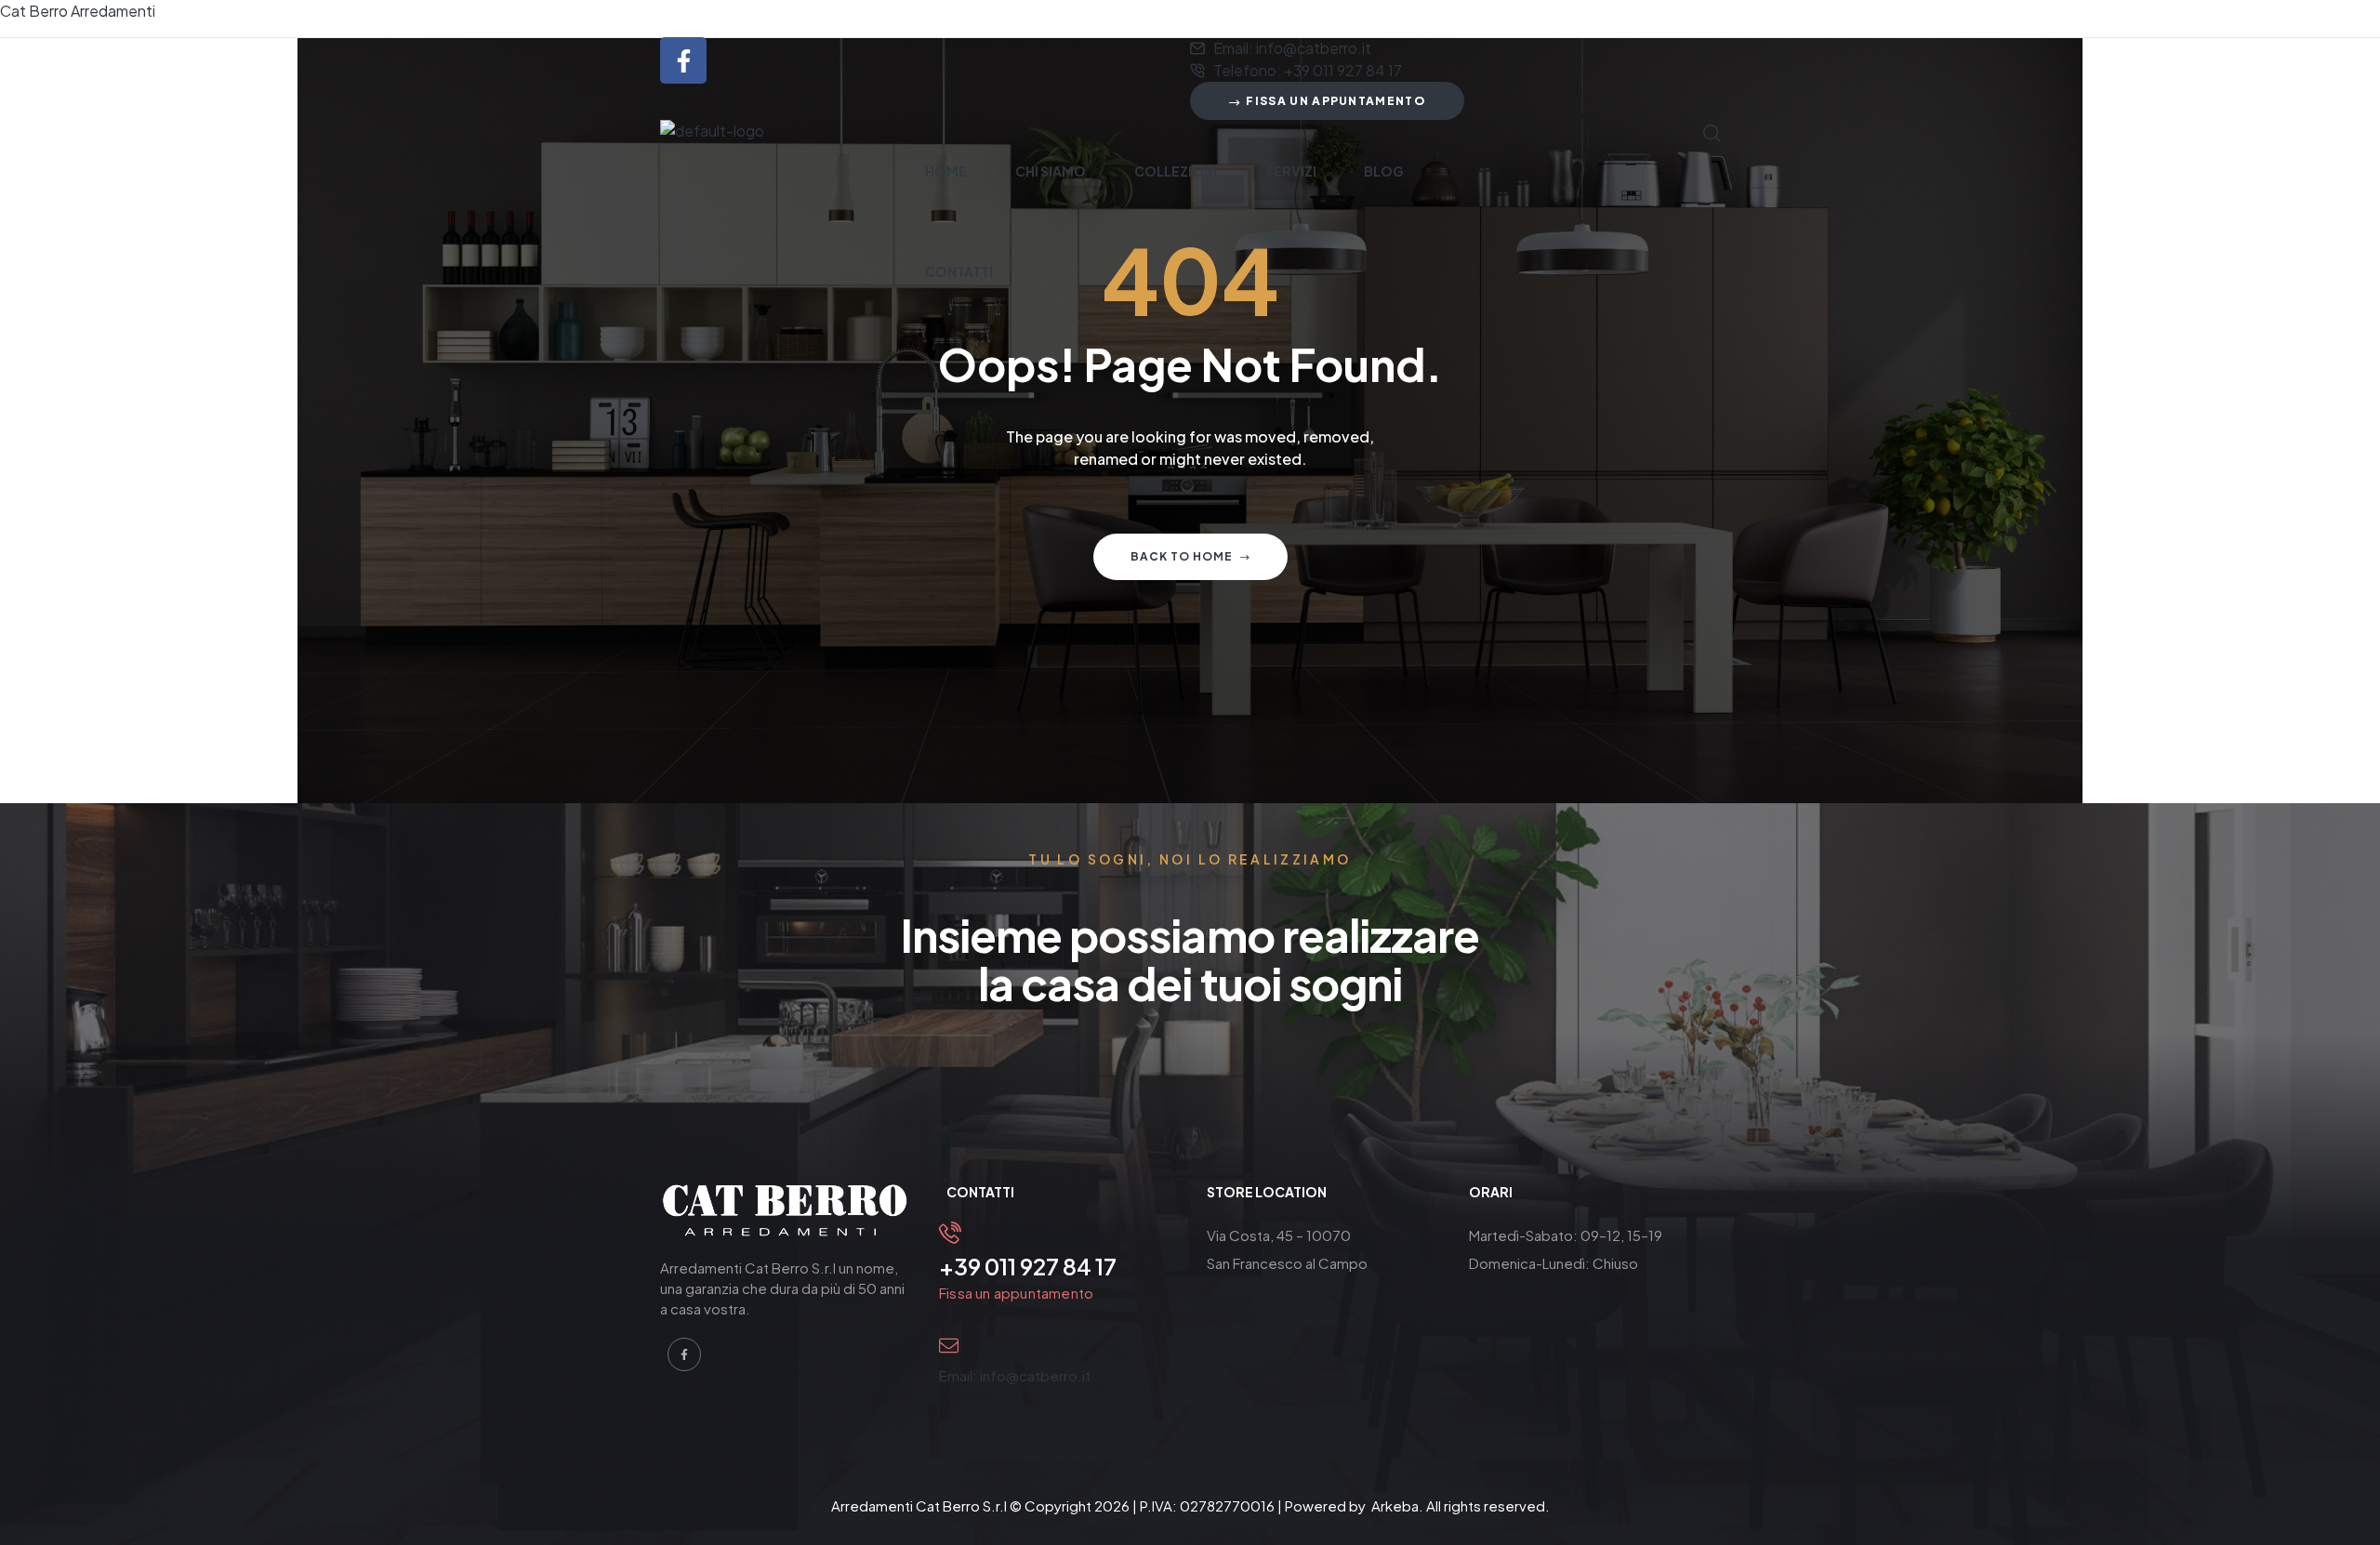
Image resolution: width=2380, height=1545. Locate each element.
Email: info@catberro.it (1015, 1375)
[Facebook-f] (683, 60)
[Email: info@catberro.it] (949, 1346)
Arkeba (1395, 1505)
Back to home (1182, 556)
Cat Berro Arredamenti (78, 11)
